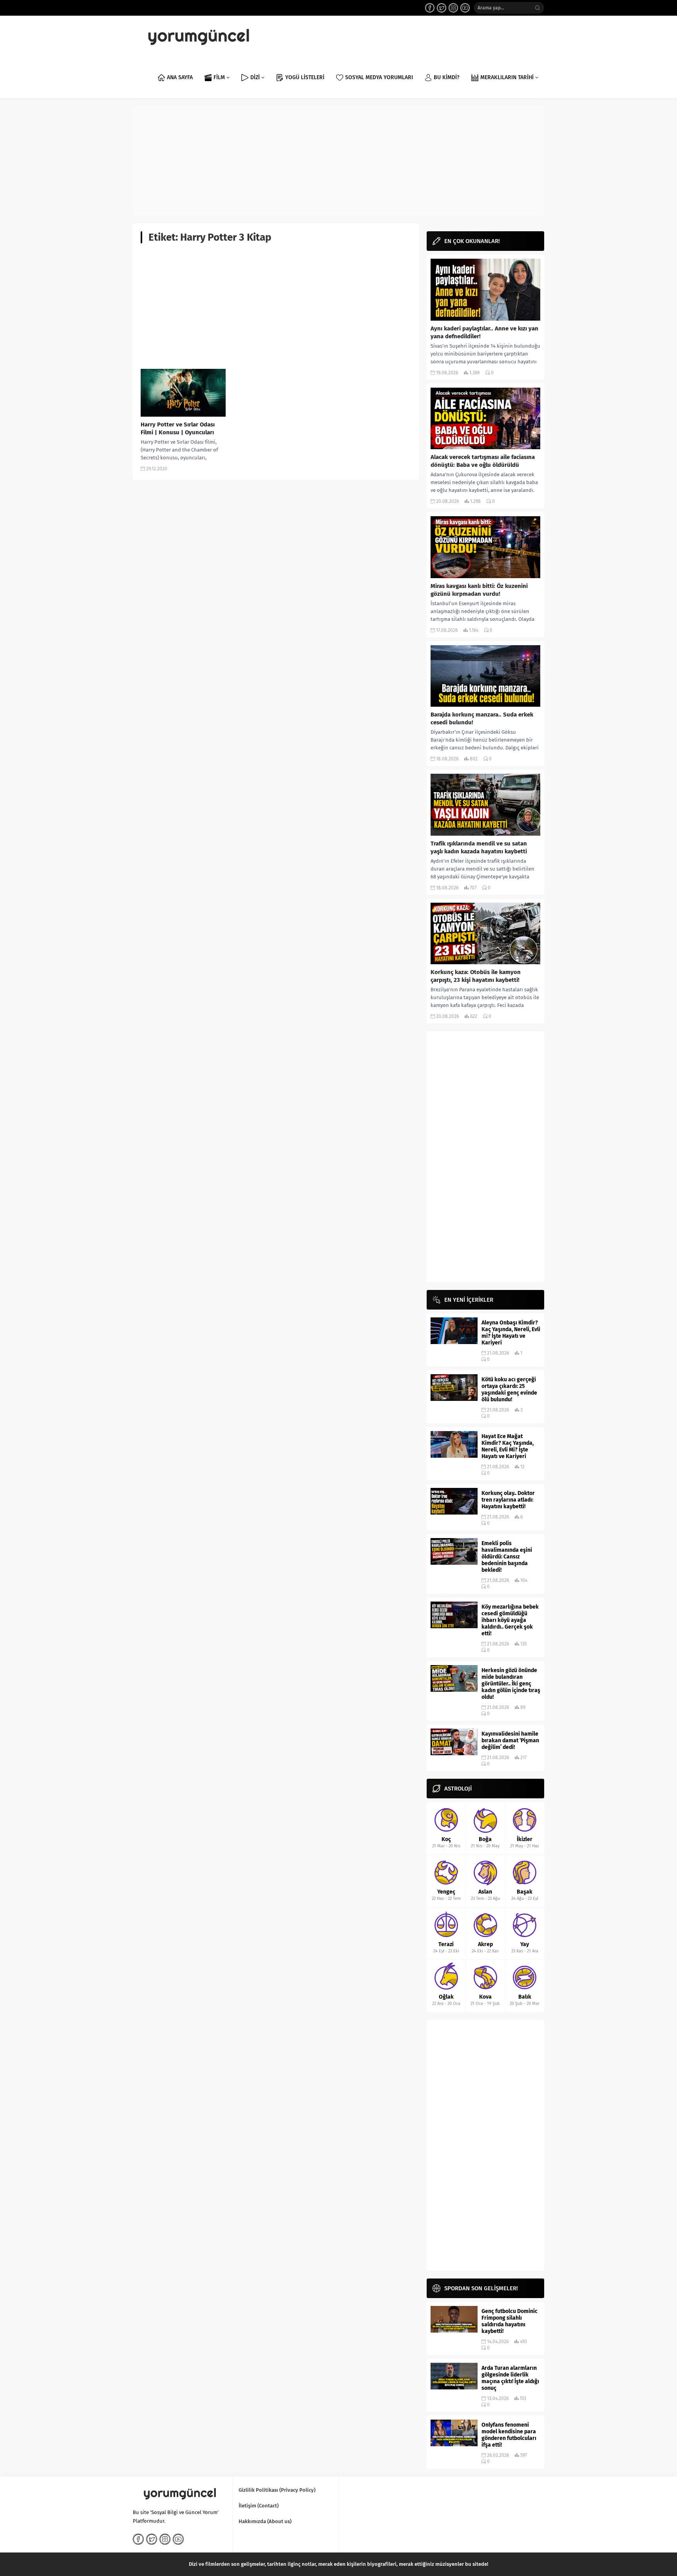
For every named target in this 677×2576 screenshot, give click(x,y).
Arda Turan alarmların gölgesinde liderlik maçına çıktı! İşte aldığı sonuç (510, 2378)
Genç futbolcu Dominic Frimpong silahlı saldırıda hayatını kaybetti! (510, 2321)
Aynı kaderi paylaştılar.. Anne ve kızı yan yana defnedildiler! (484, 332)
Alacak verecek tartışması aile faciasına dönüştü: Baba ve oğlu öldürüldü (483, 461)
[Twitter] (442, 8)
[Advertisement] (338, 161)
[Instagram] (453, 8)
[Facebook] (430, 8)
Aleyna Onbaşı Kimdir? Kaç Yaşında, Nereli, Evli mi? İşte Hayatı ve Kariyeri (511, 1333)
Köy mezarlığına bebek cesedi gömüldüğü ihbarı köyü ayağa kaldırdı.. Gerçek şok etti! (510, 1620)
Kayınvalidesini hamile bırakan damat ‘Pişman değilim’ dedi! (510, 1741)
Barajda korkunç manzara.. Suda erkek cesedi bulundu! (482, 718)
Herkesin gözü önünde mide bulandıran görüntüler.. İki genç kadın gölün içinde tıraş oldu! (511, 1684)
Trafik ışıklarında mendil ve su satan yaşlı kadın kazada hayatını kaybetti (479, 847)
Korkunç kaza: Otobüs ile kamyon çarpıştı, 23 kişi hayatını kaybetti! (476, 976)
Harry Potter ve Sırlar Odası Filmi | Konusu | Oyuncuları (178, 428)
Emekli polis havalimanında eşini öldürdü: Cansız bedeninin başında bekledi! (507, 1557)
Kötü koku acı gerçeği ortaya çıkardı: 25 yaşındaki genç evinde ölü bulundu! (509, 1390)
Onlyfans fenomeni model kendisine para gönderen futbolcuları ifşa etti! (509, 2435)
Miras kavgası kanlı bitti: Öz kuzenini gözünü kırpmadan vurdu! (479, 590)
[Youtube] (465, 8)
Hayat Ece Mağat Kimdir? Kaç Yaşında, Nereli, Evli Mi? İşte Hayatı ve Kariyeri (508, 1446)
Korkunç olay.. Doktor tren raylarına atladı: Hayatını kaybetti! (508, 1500)
